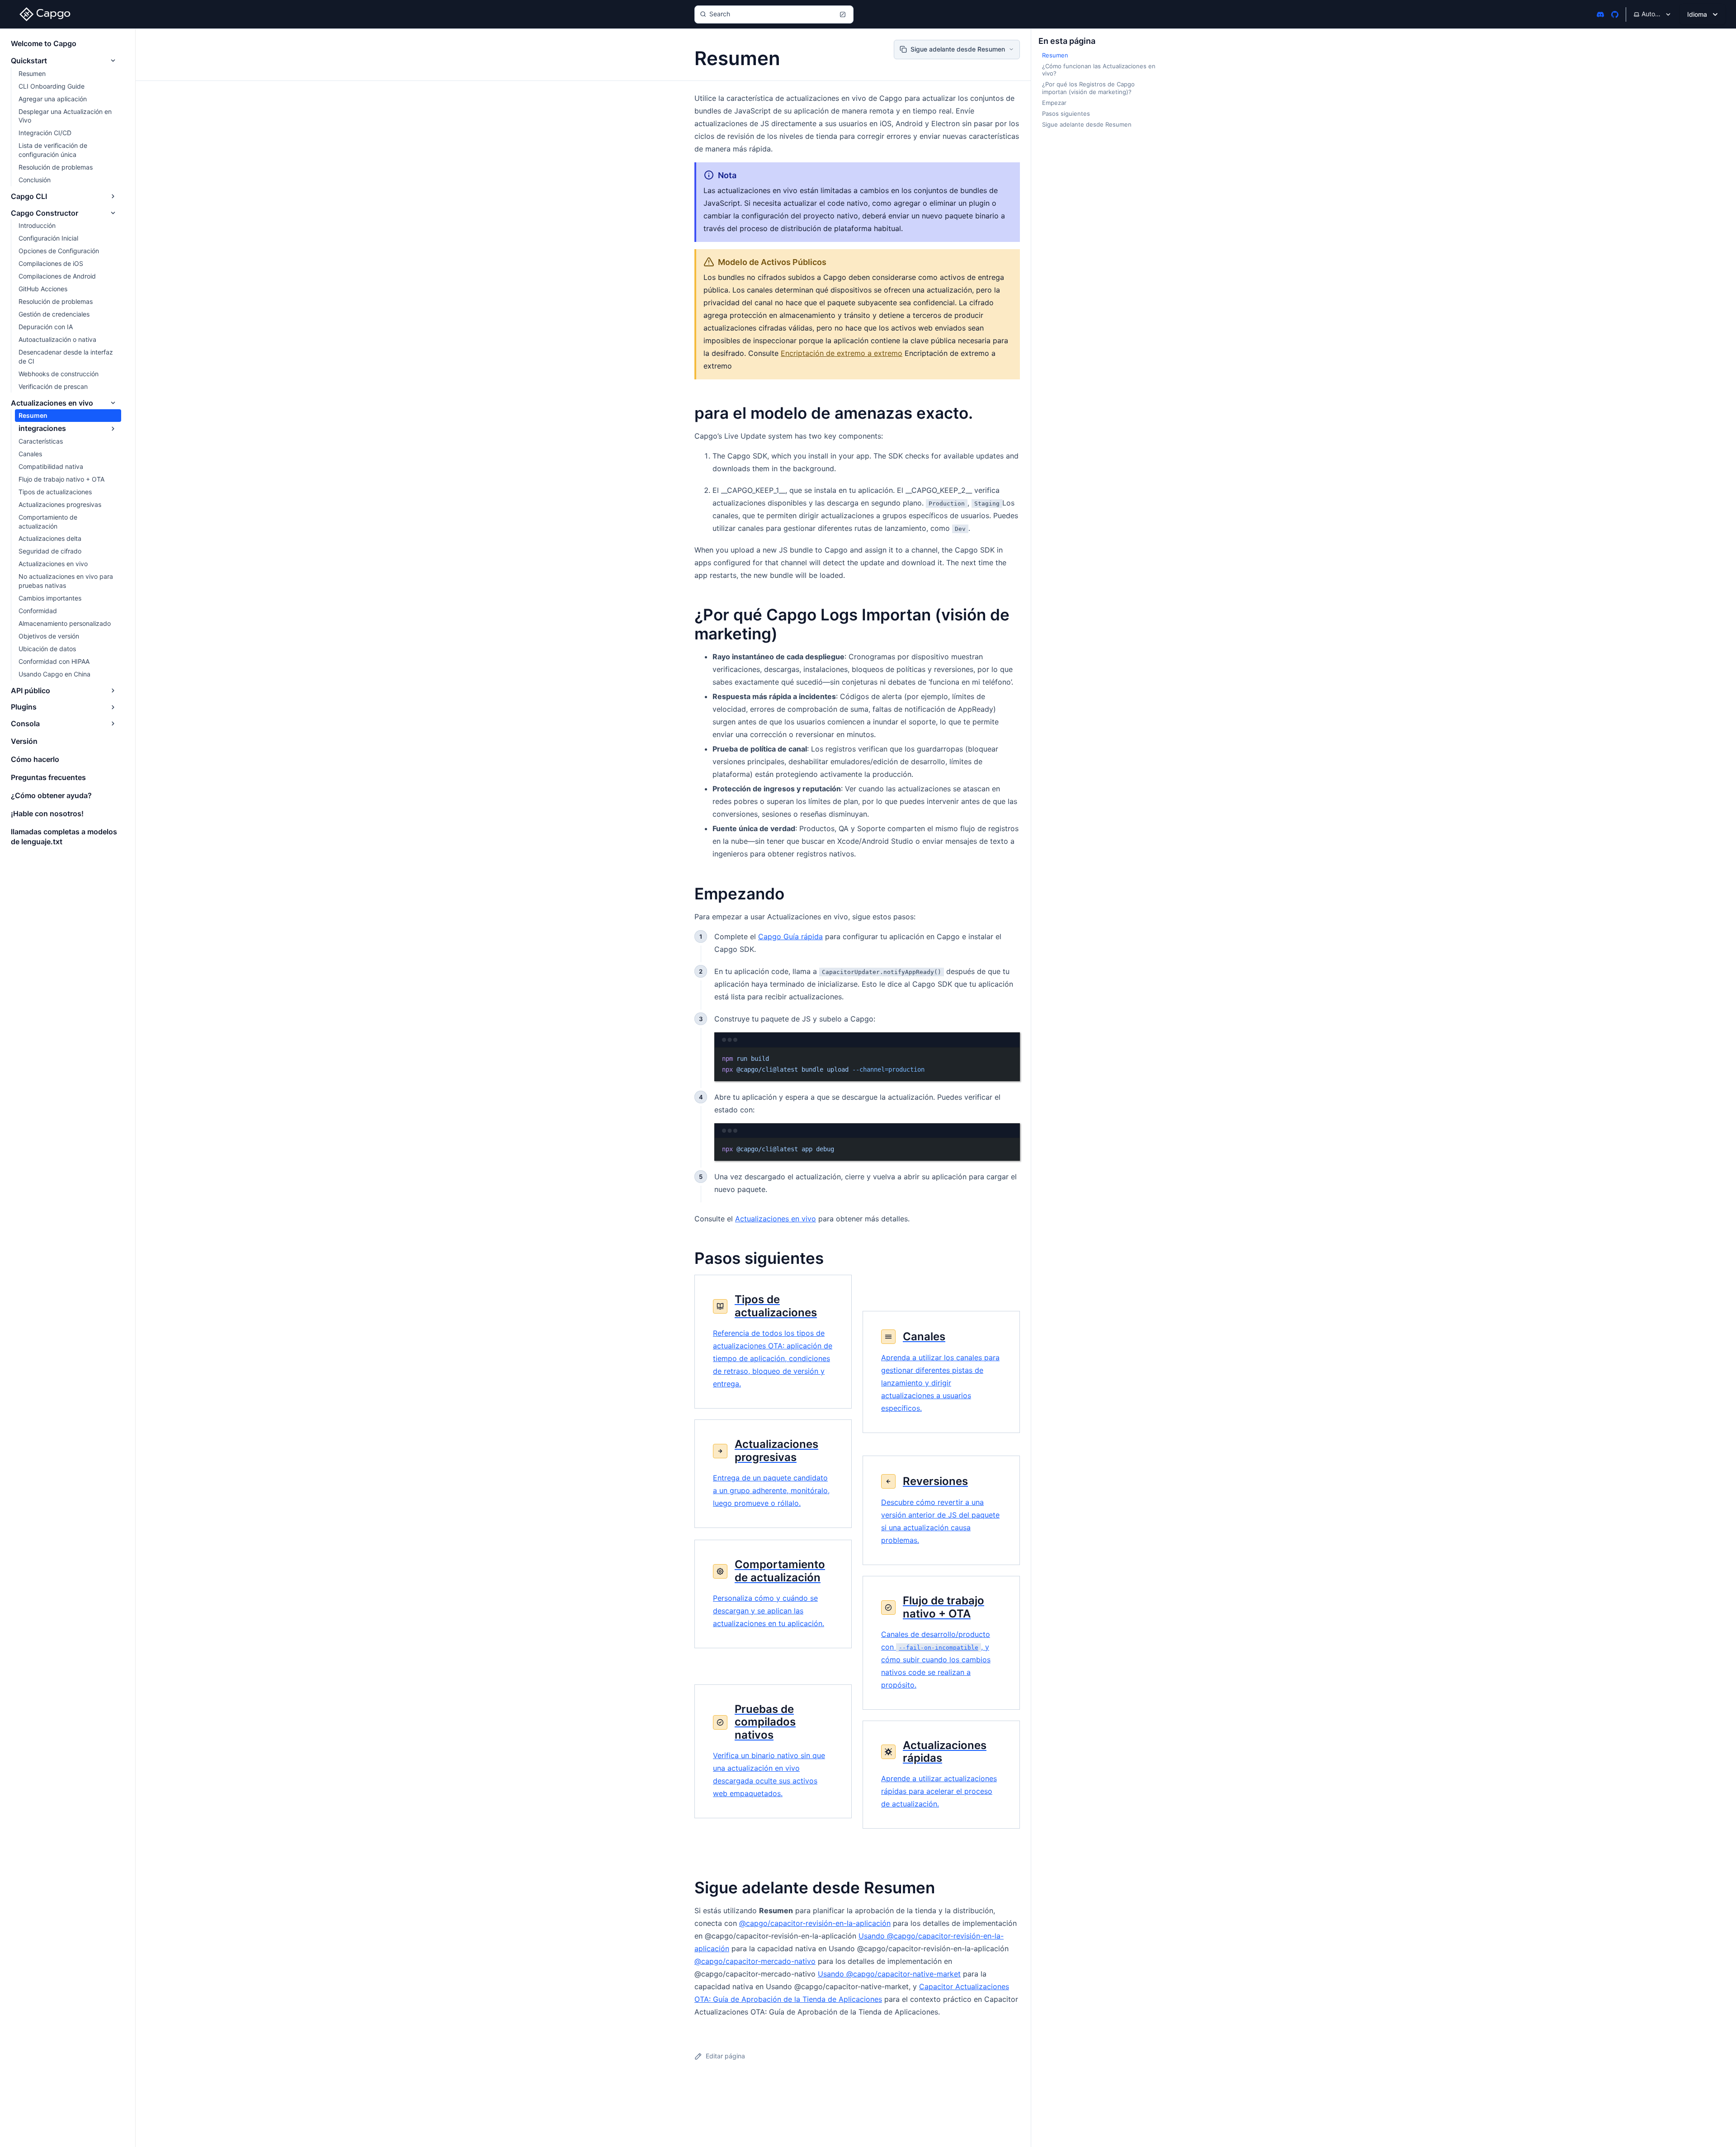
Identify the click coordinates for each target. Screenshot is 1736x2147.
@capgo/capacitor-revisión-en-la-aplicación (815, 1923)
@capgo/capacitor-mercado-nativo (755, 1961)
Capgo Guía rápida (790, 936)
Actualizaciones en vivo (776, 1219)
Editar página (725, 2056)
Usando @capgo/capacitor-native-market (889, 1974)
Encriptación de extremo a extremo (842, 353)
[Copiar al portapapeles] (1009, 1149)
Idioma (1697, 14)
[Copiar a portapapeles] (1009, 1058)
